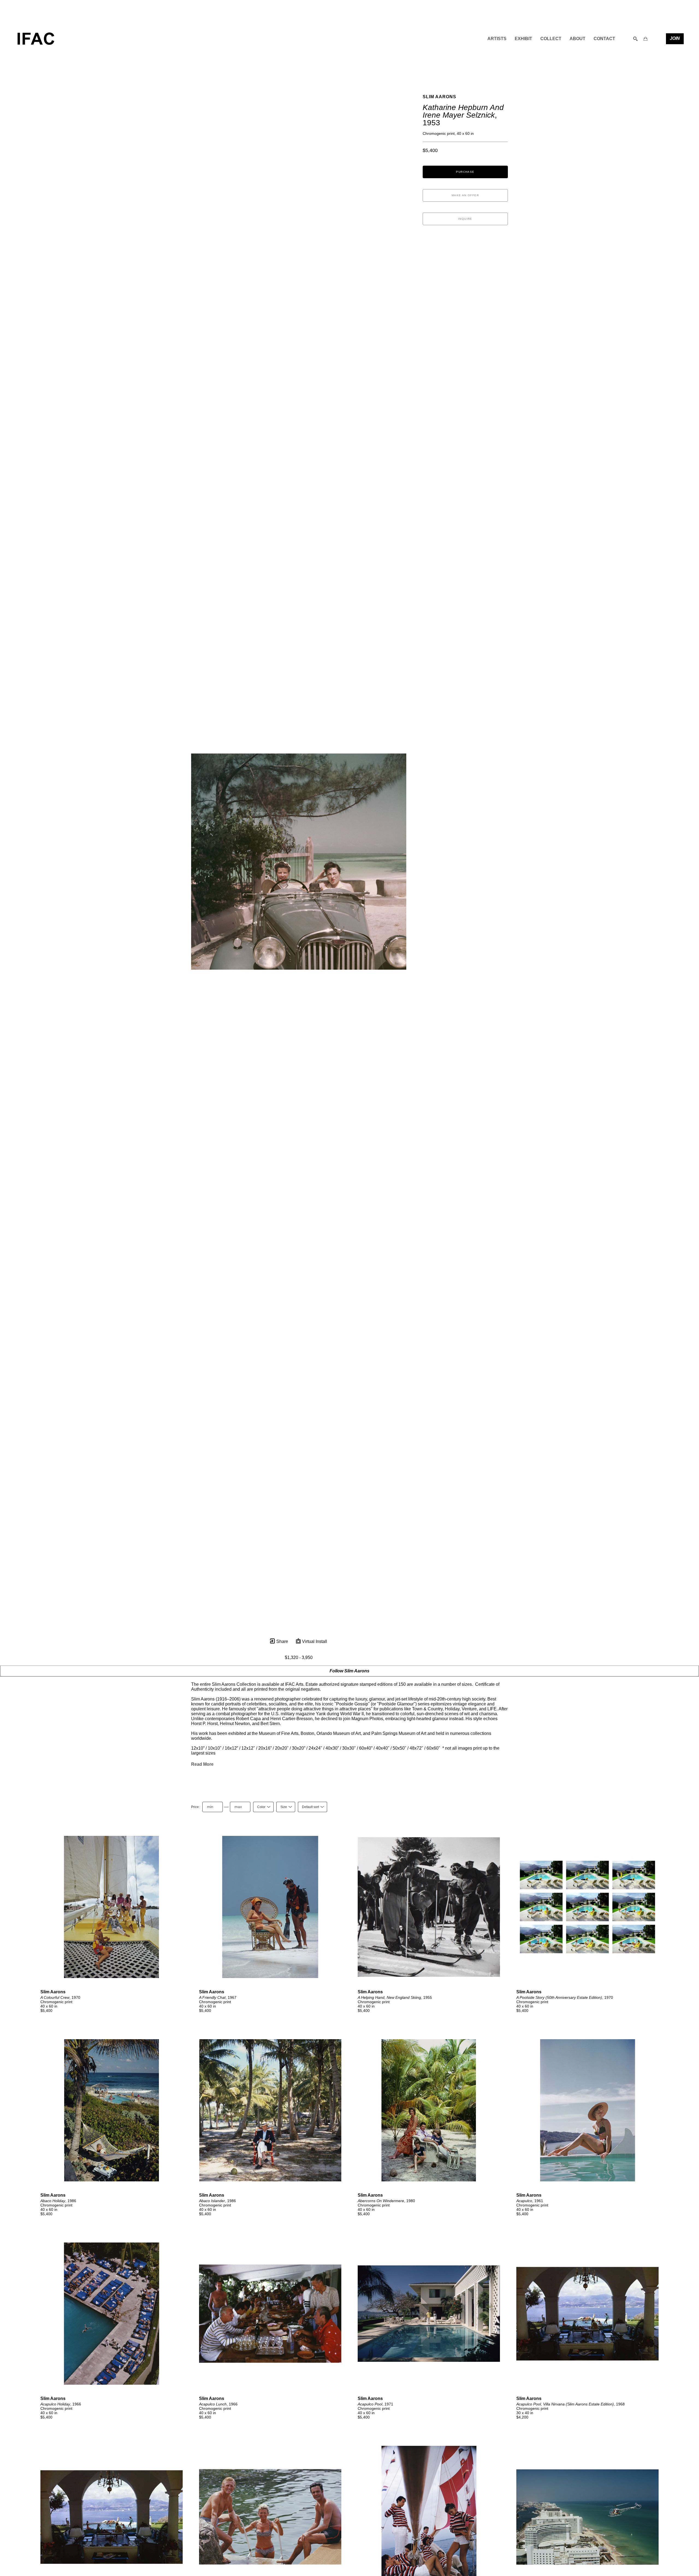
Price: (195, 1807)
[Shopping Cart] (645, 39)
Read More (202, 1764)
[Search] (635, 39)
